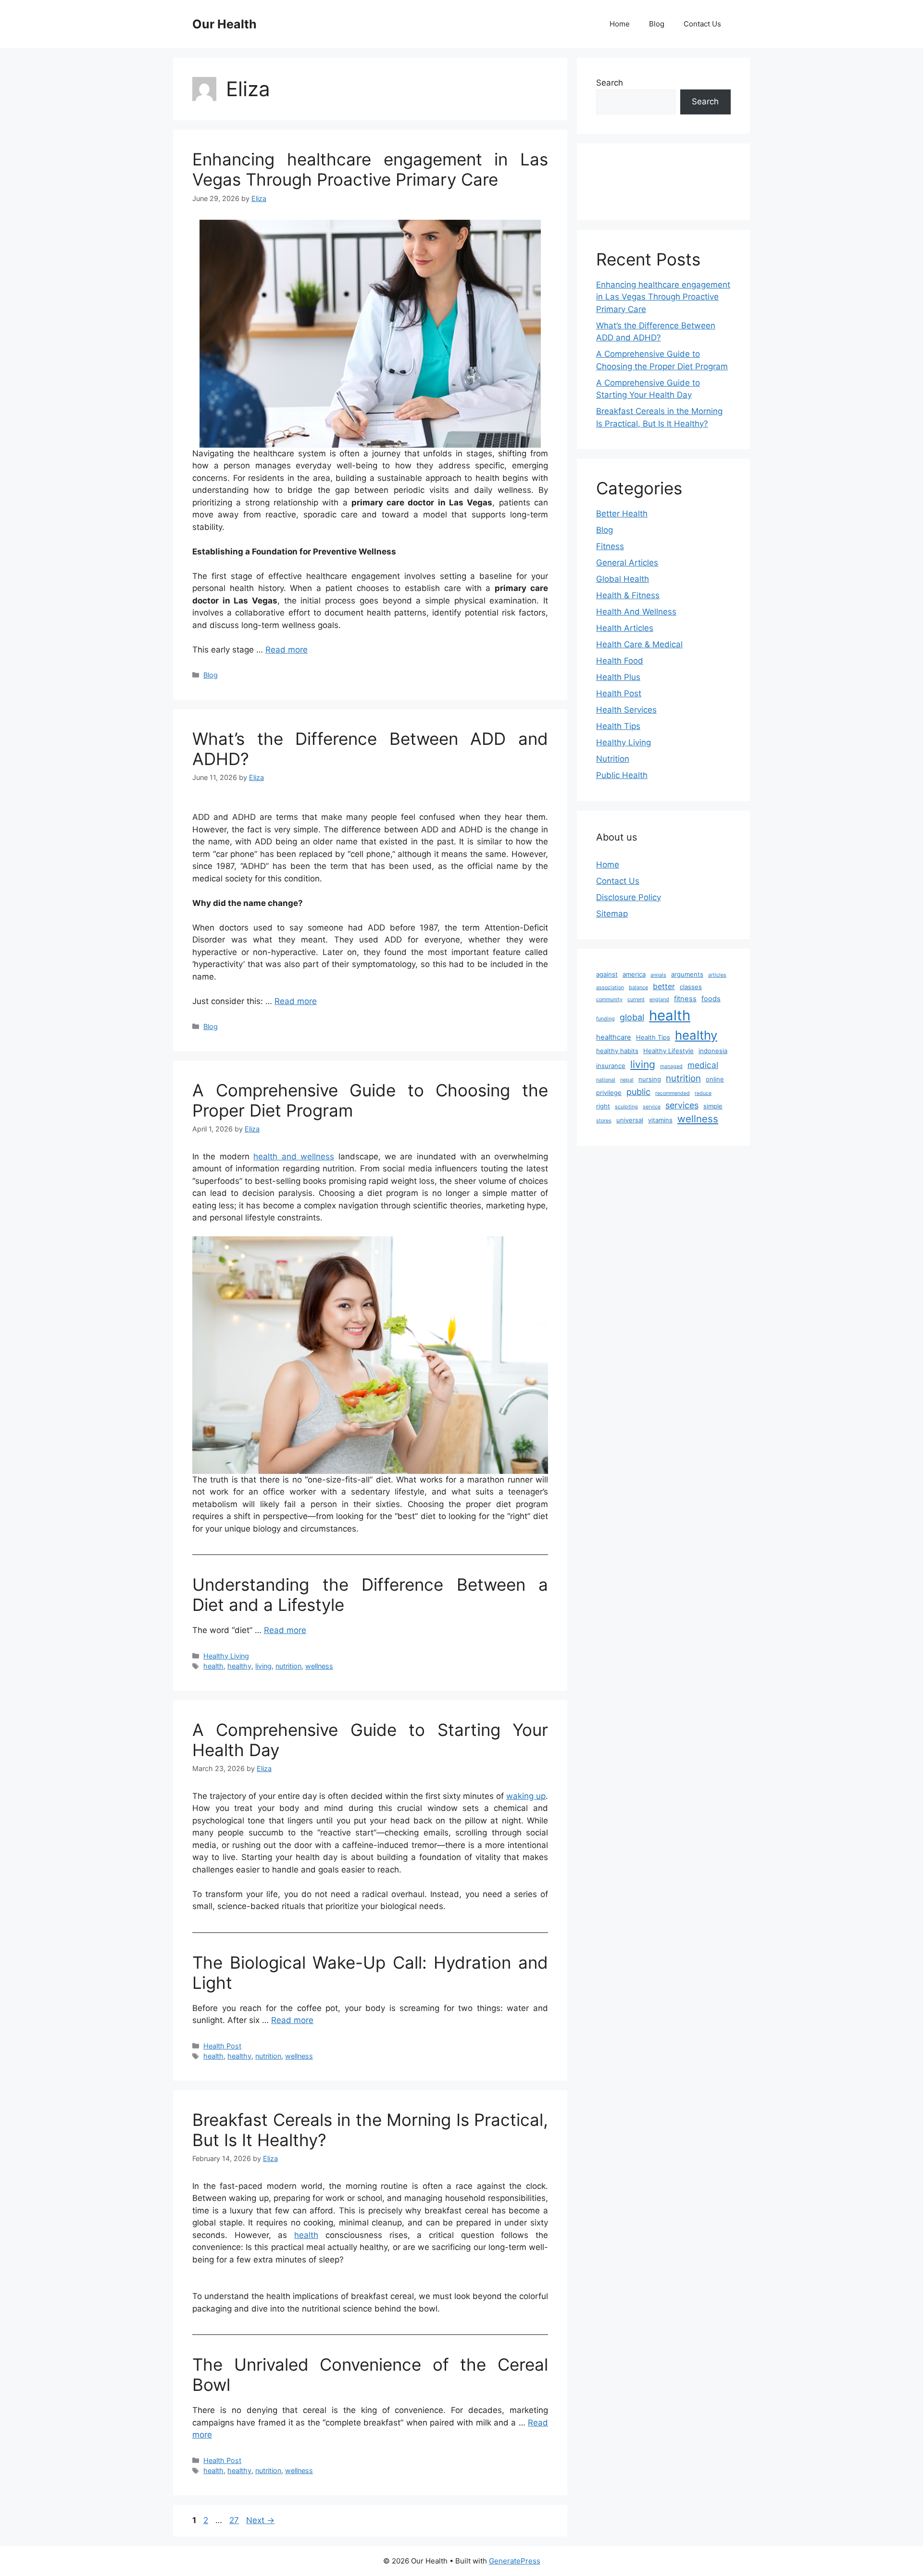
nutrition (288, 1666)
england (659, 999)
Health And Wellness (636, 612)
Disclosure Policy (629, 897)
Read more (287, 650)
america (634, 974)
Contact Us (702, 24)
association (610, 987)
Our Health (225, 24)
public (638, 1092)
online (715, 1079)
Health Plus (618, 677)
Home (620, 24)
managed (671, 1066)
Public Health (622, 775)
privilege (609, 1093)
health (213, 1666)
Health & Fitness (628, 595)
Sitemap (612, 914)
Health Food (620, 661)
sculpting (626, 1107)
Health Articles (625, 628)
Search (610, 83)
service (652, 1107)
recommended (673, 1093)
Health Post (222, 2046)
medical (703, 1065)
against (607, 974)
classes (691, 987)
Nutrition (613, 759)
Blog (657, 24)
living (263, 1666)
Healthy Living (226, 1656)
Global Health (623, 579)
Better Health (622, 514)
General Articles (627, 563)
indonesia (713, 1051)
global (632, 1017)
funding (605, 1019)
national (606, 1080)
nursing (650, 1079)
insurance (611, 1066)
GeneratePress (515, 2561)
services (682, 1105)
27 (235, 2520)
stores (604, 1121)
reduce (703, 1093)
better (664, 986)
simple (713, 1106)
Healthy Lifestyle (668, 1051)
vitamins (660, 1120)
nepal (627, 1080)
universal (630, 1120)
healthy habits (617, 1051)
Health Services (626, 710)
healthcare (614, 1037)
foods (711, 999)
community (609, 999)
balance (638, 987)
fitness (685, 999)
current (636, 999)
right (603, 1106)
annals (658, 975)
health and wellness (294, 1156)
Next (260, 2520)
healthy (239, 1666)
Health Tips (618, 726)
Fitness (610, 546)
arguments (687, 974)
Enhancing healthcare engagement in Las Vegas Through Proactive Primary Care (370, 169)
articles (717, 975)
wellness (319, 1666)
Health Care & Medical (639, 644)
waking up (526, 1796)
